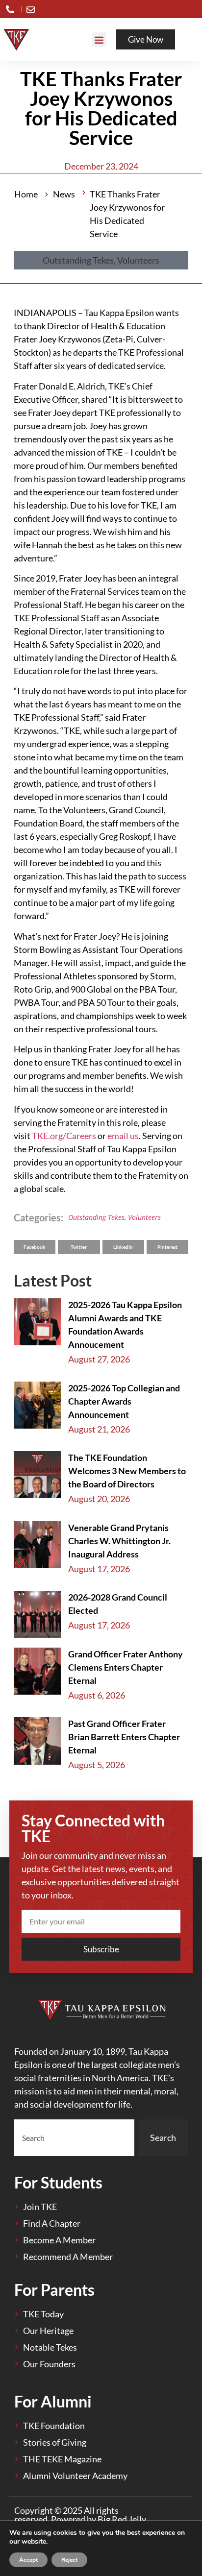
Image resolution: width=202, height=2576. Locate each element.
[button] (99, 40)
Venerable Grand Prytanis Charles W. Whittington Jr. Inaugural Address (119, 1541)
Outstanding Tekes (96, 1217)
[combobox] (74, 2138)
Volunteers (144, 1217)
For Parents (54, 2290)
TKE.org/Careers (64, 1136)
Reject (69, 2560)
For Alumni (53, 2401)
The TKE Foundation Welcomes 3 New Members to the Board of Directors (127, 1471)
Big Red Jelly (122, 2519)
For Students (58, 2182)
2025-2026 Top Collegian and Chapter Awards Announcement (124, 1401)
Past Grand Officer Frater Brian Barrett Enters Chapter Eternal (124, 1737)
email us (123, 1136)
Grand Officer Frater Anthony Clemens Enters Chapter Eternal (126, 1667)
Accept (28, 2560)
